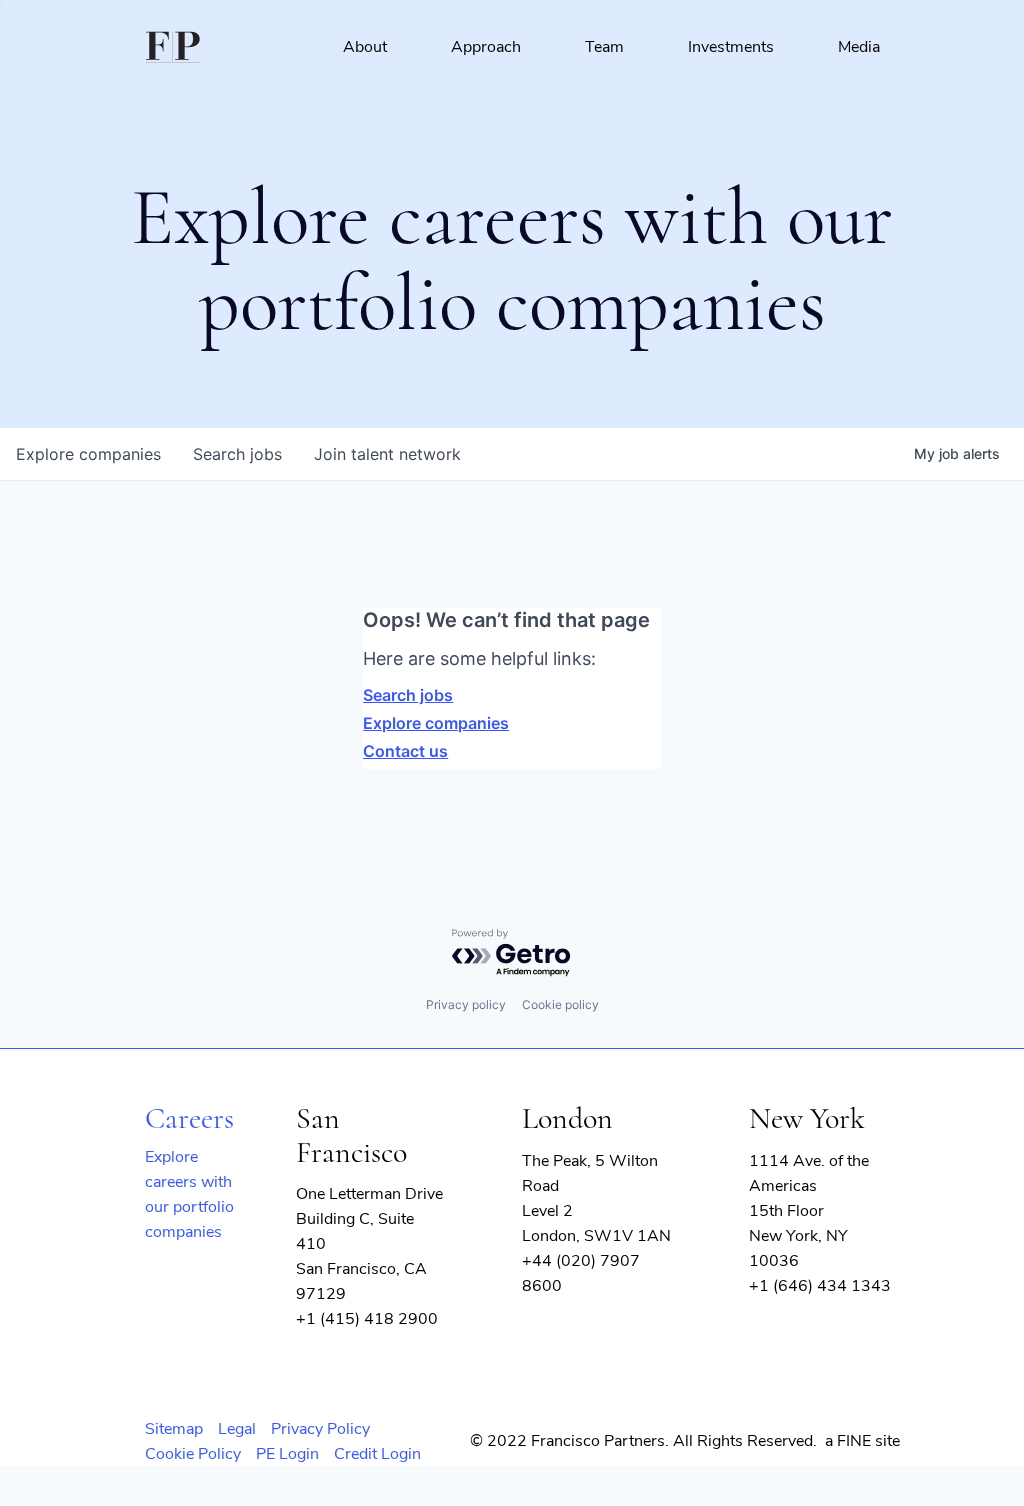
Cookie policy (560, 1004)
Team (604, 47)
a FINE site (862, 1441)
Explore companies (436, 723)
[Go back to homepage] (173, 47)
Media (859, 47)
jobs (237, 454)
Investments (731, 47)
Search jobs (408, 695)
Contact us (405, 751)
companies (88, 454)
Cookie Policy (193, 1454)
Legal (237, 1429)
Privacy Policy (320, 1429)
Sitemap (174, 1429)
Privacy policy (466, 1004)
